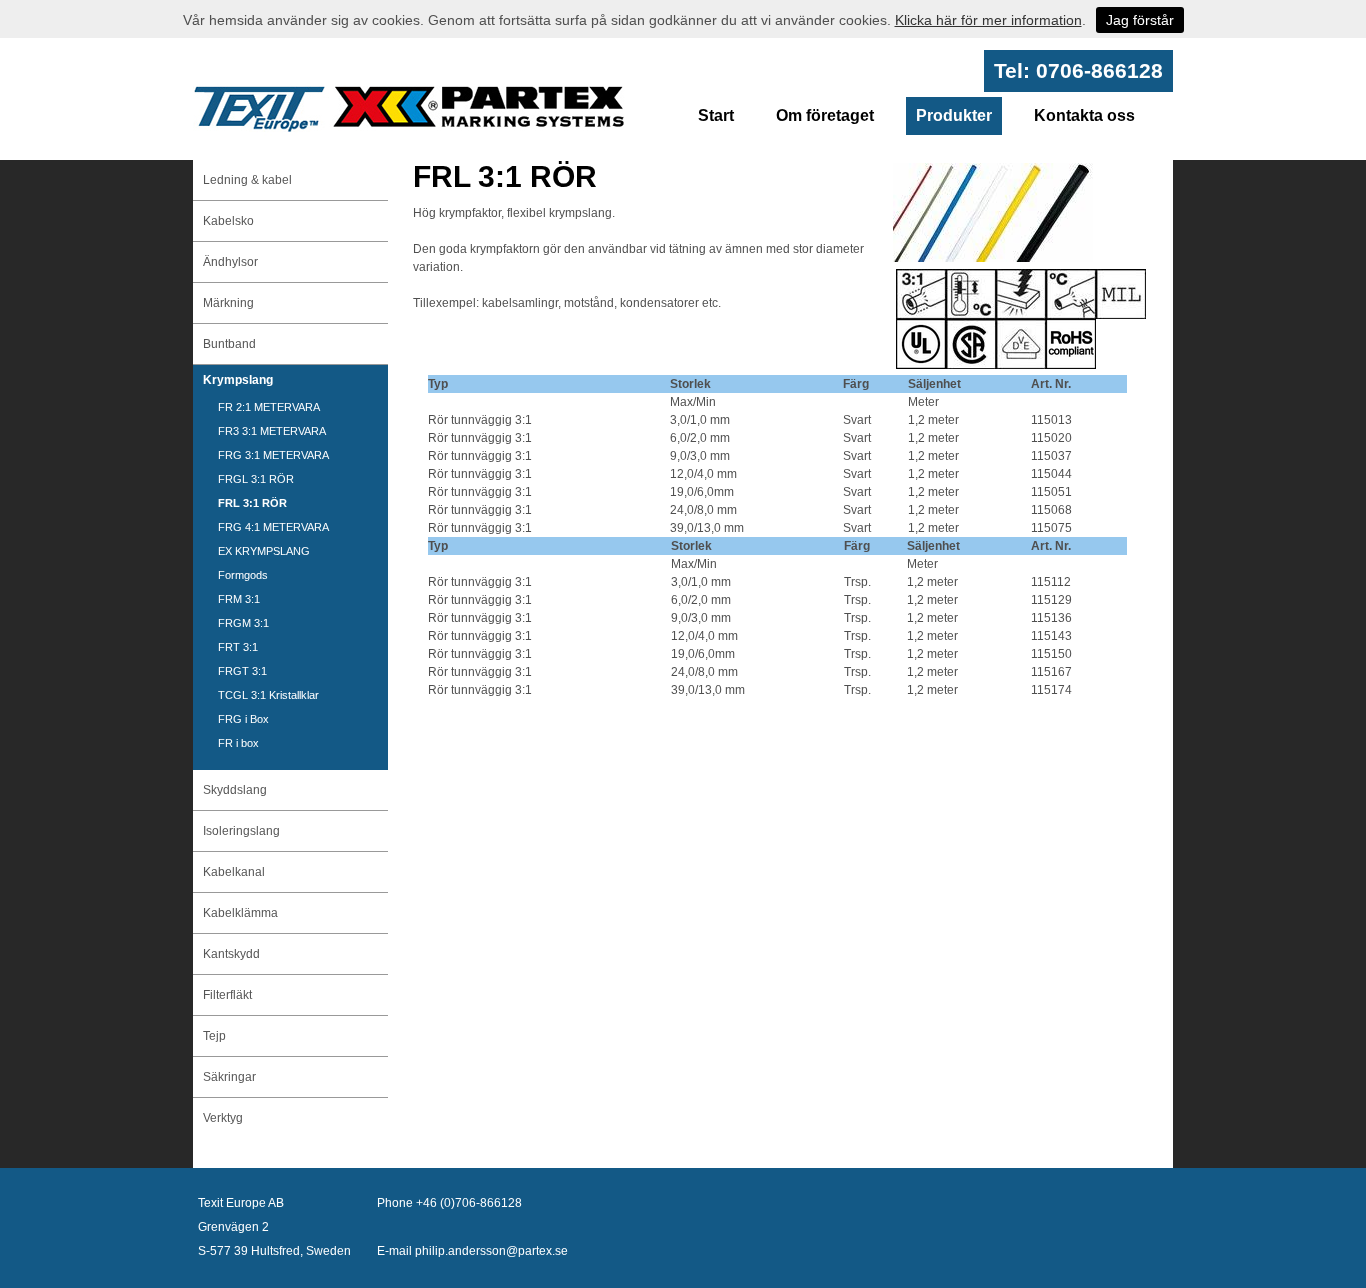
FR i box (238, 743)
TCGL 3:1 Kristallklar (268, 695)
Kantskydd (231, 954)
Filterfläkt (227, 995)
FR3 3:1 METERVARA (272, 431)
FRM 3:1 (239, 599)
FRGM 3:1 (243, 623)
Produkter (954, 115)
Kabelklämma (240, 913)
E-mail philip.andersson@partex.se (472, 1251)
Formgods (243, 575)
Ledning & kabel (247, 180)
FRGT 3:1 (242, 671)
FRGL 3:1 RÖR (256, 479)
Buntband (229, 344)
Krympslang (238, 380)
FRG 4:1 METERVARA (273, 527)
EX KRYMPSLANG (264, 551)
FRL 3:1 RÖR (252, 503)
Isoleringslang (241, 831)
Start (716, 115)
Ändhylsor (230, 262)
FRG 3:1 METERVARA (273, 455)
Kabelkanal (234, 872)
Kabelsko (228, 221)
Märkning (228, 303)
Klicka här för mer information (988, 20)
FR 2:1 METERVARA (269, 407)
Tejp (214, 1036)
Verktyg (223, 1118)
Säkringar (229, 1077)
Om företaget (825, 115)
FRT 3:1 (238, 647)
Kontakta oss (1084, 115)
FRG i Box (243, 719)
